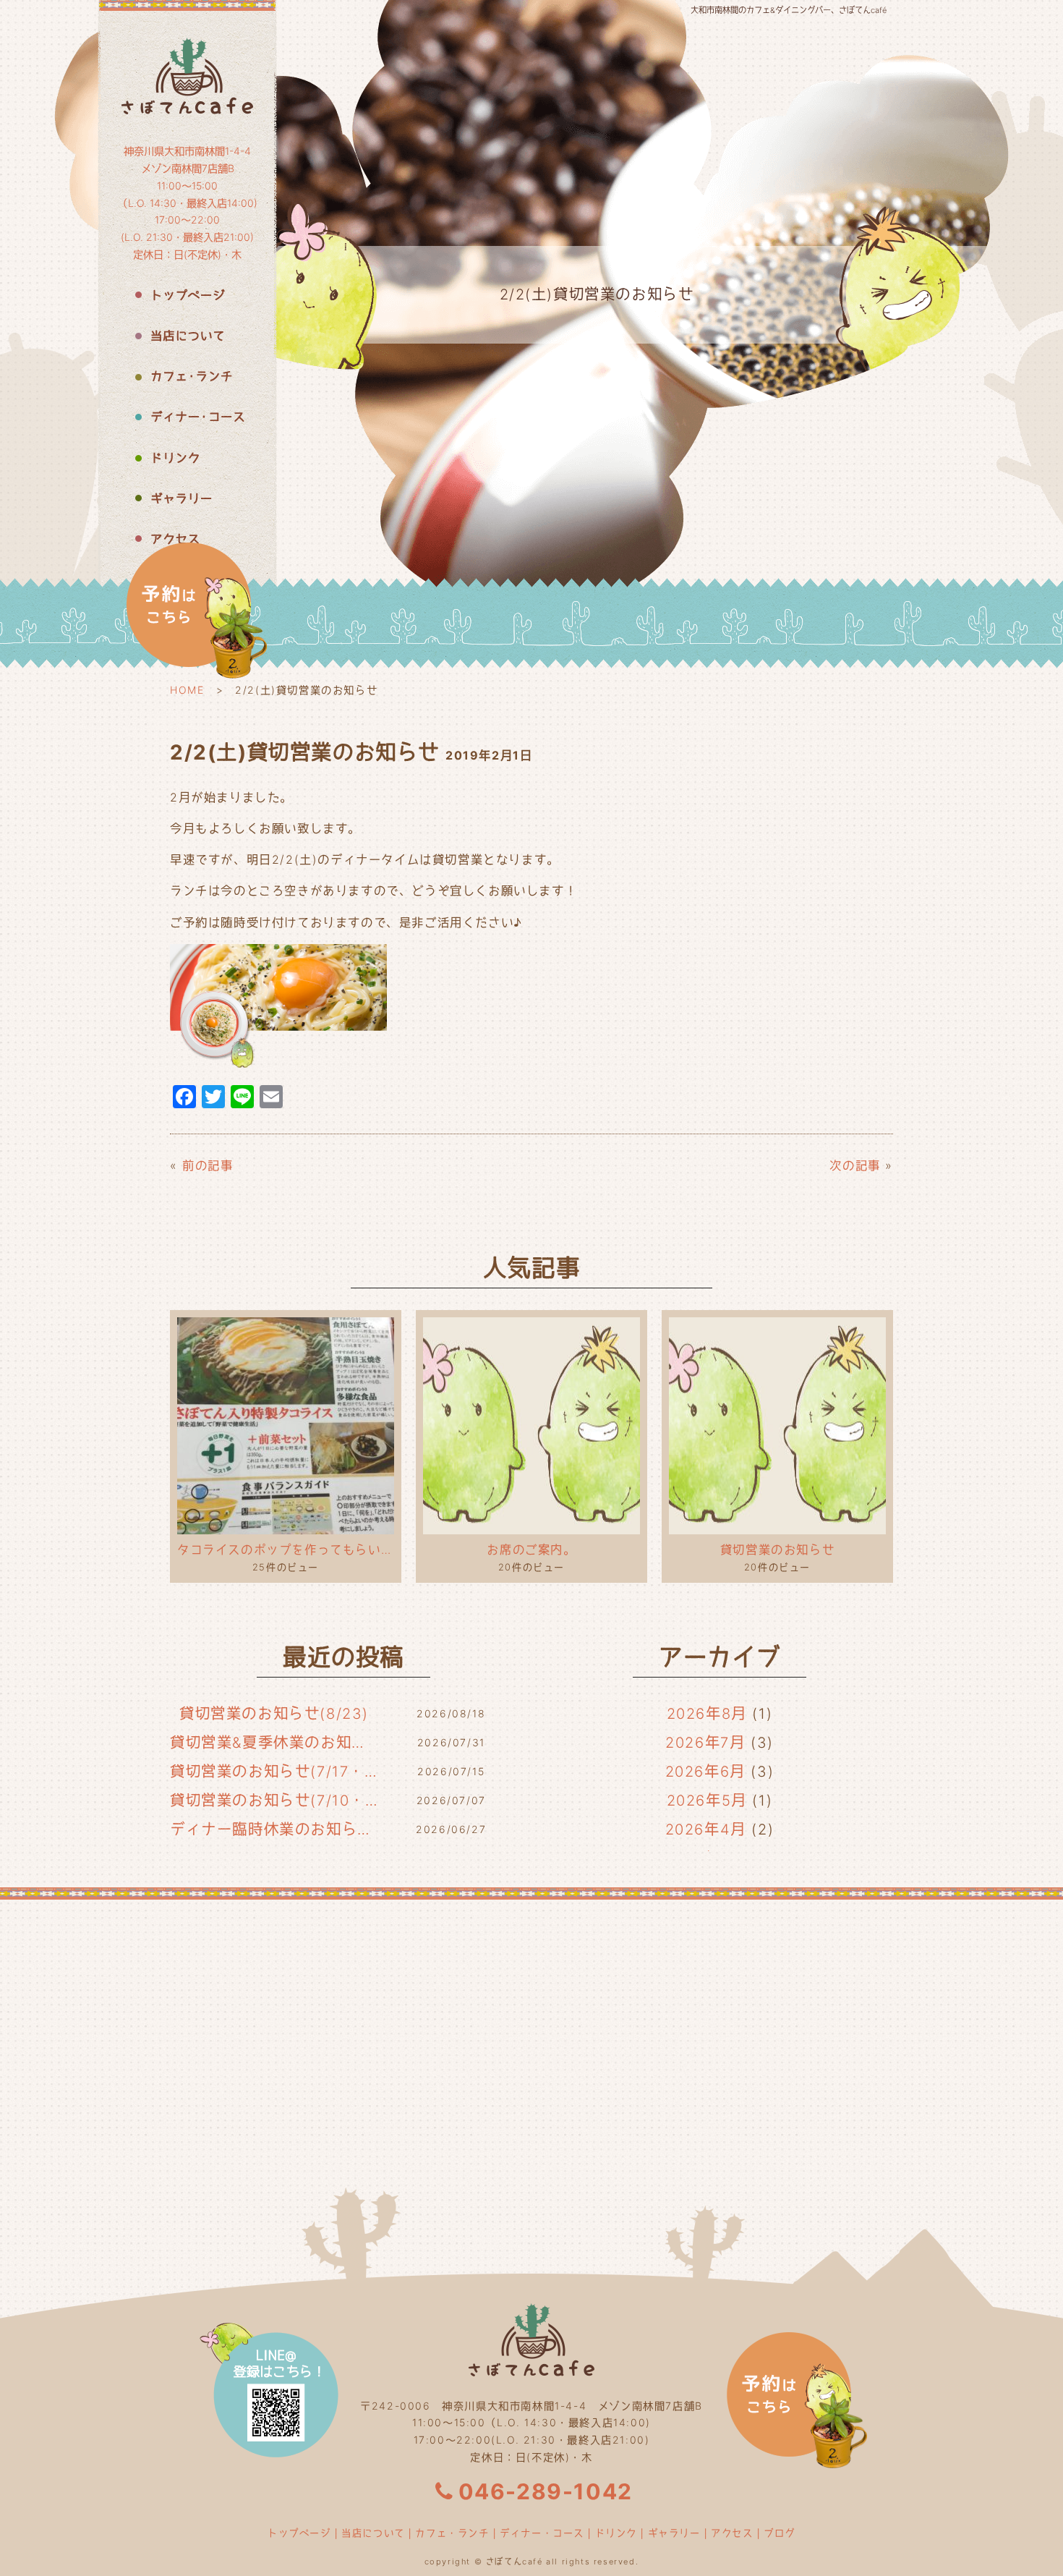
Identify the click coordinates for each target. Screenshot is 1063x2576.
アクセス (732, 2533)
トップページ (299, 2533)
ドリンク (616, 2533)
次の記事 (855, 1165)
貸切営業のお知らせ (777, 1550)
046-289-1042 (546, 2491)
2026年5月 (707, 1801)
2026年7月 (705, 1743)
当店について (373, 2533)
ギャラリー (674, 2533)
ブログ (780, 2533)
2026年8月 (707, 1714)
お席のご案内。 (531, 1550)
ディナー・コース (542, 2533)
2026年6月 (705, 1772)
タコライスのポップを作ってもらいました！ (286, 1550)
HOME (187, 690)
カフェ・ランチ (452, 2533)
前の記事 (208, 1165)
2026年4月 (706, 1829)
